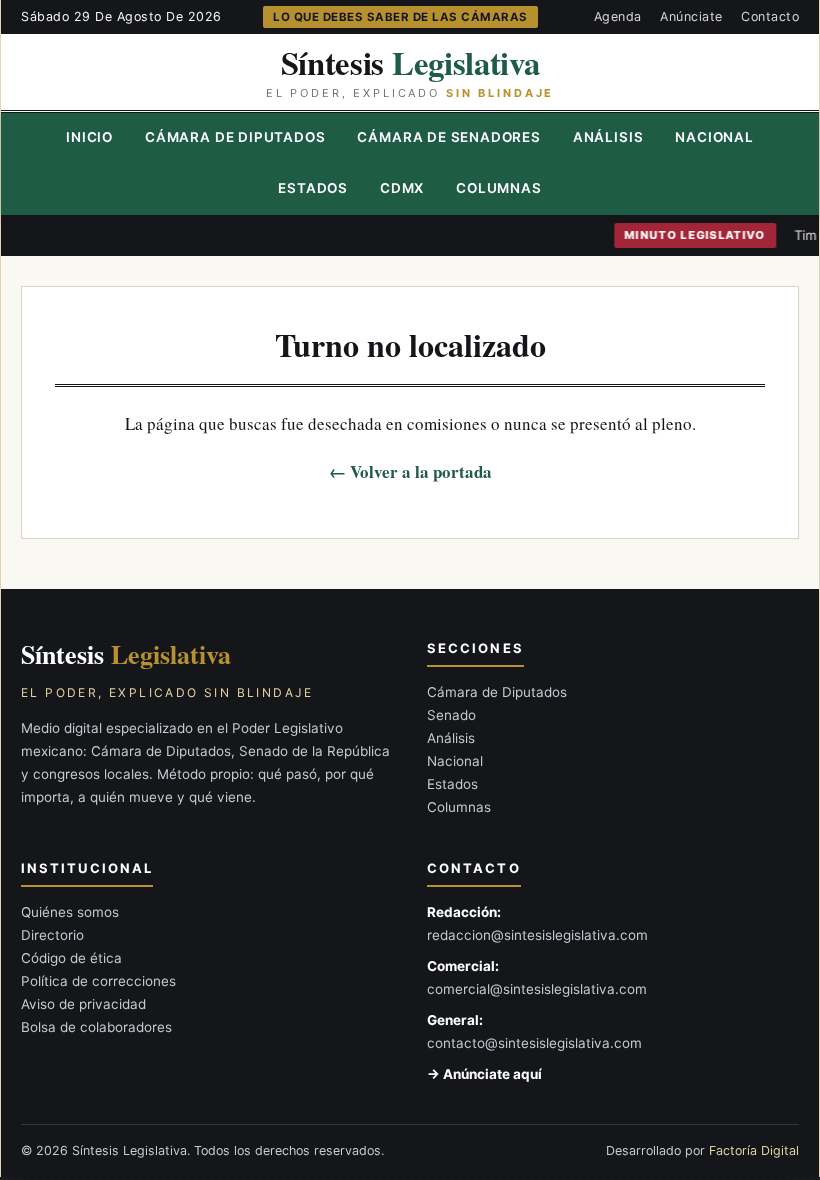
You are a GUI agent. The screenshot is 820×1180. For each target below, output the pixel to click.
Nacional (714, 137)
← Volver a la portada (410, 471)
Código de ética (71, 958)
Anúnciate (691, 16)
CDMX (402, 188)
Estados (313, 188)
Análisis (608, 137)
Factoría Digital (754, 1150)
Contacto (770, 16)
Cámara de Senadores (448, 137)
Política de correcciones (98, 981)
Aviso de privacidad (83, 1004)
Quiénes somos (70, 912)
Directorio (52, 935)
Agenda (618, 16)
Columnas (498, 188)
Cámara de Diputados (235, 137)
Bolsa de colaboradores (96, 1027)
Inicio (89, 137)
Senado (451, 715)
